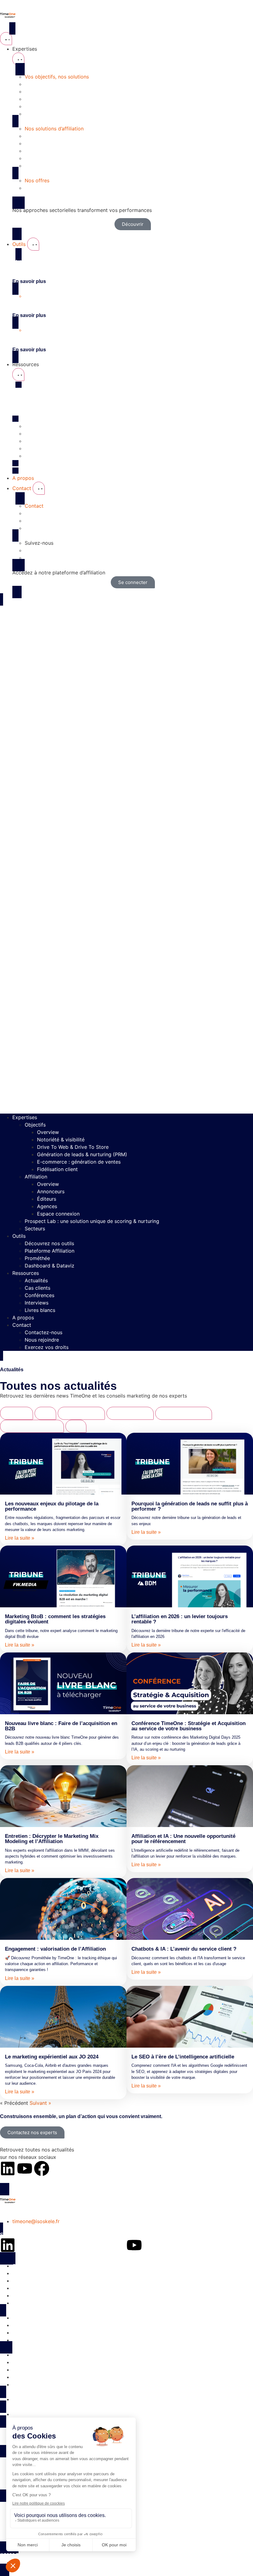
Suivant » (40, 2103)
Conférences (39, 1295)
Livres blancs (40, 1310)
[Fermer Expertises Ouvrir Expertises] (18, 59)
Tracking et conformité (32, 1426)
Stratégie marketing (184, 1413)
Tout (76, 1426)
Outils (19, 1236)
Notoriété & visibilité (61, 1140)
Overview (48, 1132)
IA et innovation (81, 1413)
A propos (23, 1318)
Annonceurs (51, 1191)
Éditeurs (47, 1199)
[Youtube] (25, 2168)
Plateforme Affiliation (50, 1251)
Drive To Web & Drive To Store (73, 1147)
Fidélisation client (57, 1169)
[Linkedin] (8, 2168)
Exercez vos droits (47, 1347)
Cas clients (37, 1288)
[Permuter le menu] (6, 39)
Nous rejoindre (42, 1340)
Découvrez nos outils (49, 1243)
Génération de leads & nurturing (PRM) (82, 1154)
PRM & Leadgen (130, 1413)
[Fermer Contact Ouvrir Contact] (39, 488)
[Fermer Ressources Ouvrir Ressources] (18, 374)
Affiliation (36, 1177)
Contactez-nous (44, 1332)
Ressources (26, 1273)
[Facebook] (42, 2168)
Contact (22, 1325)
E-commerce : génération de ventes (79, 1162)
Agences (47, 1206)
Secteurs (35, 1229)
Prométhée (37, 1258)
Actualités (36, 1280)
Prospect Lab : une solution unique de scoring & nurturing (92, 1221)
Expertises (25, 1117)
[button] (126, 858)
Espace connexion (58, 1214)
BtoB (45, 1413)
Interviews (37, 1303)
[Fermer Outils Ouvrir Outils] (33, 244)
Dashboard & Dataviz (50, 1266)
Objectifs (35, 1125)
